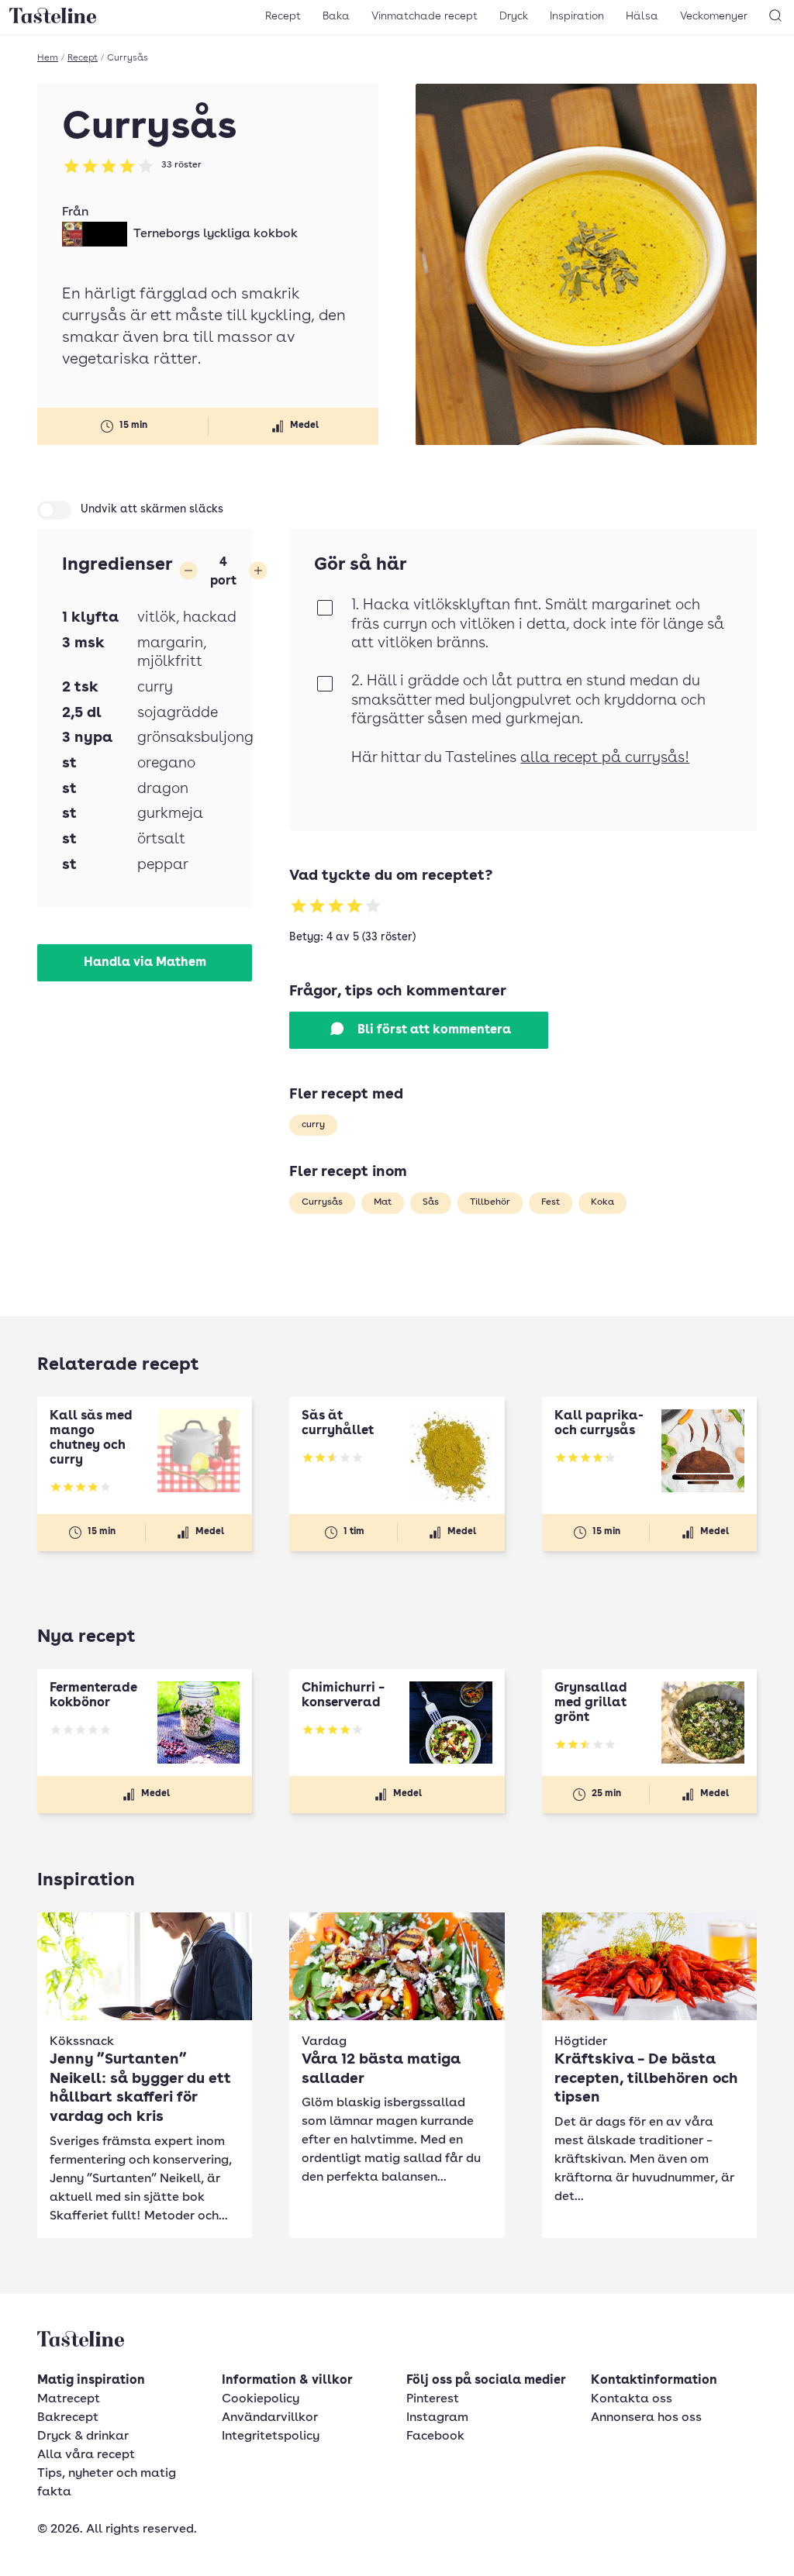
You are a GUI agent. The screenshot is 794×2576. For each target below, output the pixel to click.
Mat (383, 1202)
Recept (283, 16)
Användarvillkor (270, 2418)
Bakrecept (68, 2418)
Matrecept (69, 2399)
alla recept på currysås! (605, 759)
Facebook (435, 2436)
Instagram (437, 2418)
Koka (602, 1202)
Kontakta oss (632, 2399)
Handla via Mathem (145, 963)
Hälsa (642, 16)
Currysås (322, 1202)
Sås (431, 1202)
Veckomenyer (714, 16)
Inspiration (577, 16)
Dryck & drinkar (83, 2436)
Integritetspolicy (271, 2436)
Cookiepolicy (261, 2399)
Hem (48, 58)
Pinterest (433, 2399)
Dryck (514, 16)
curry (313, 1125)
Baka (336, 16)
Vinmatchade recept (425, 16)
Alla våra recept (86, 2455)
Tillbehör (490, 1202)
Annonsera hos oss (646, 2418)
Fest (551, 1202)
